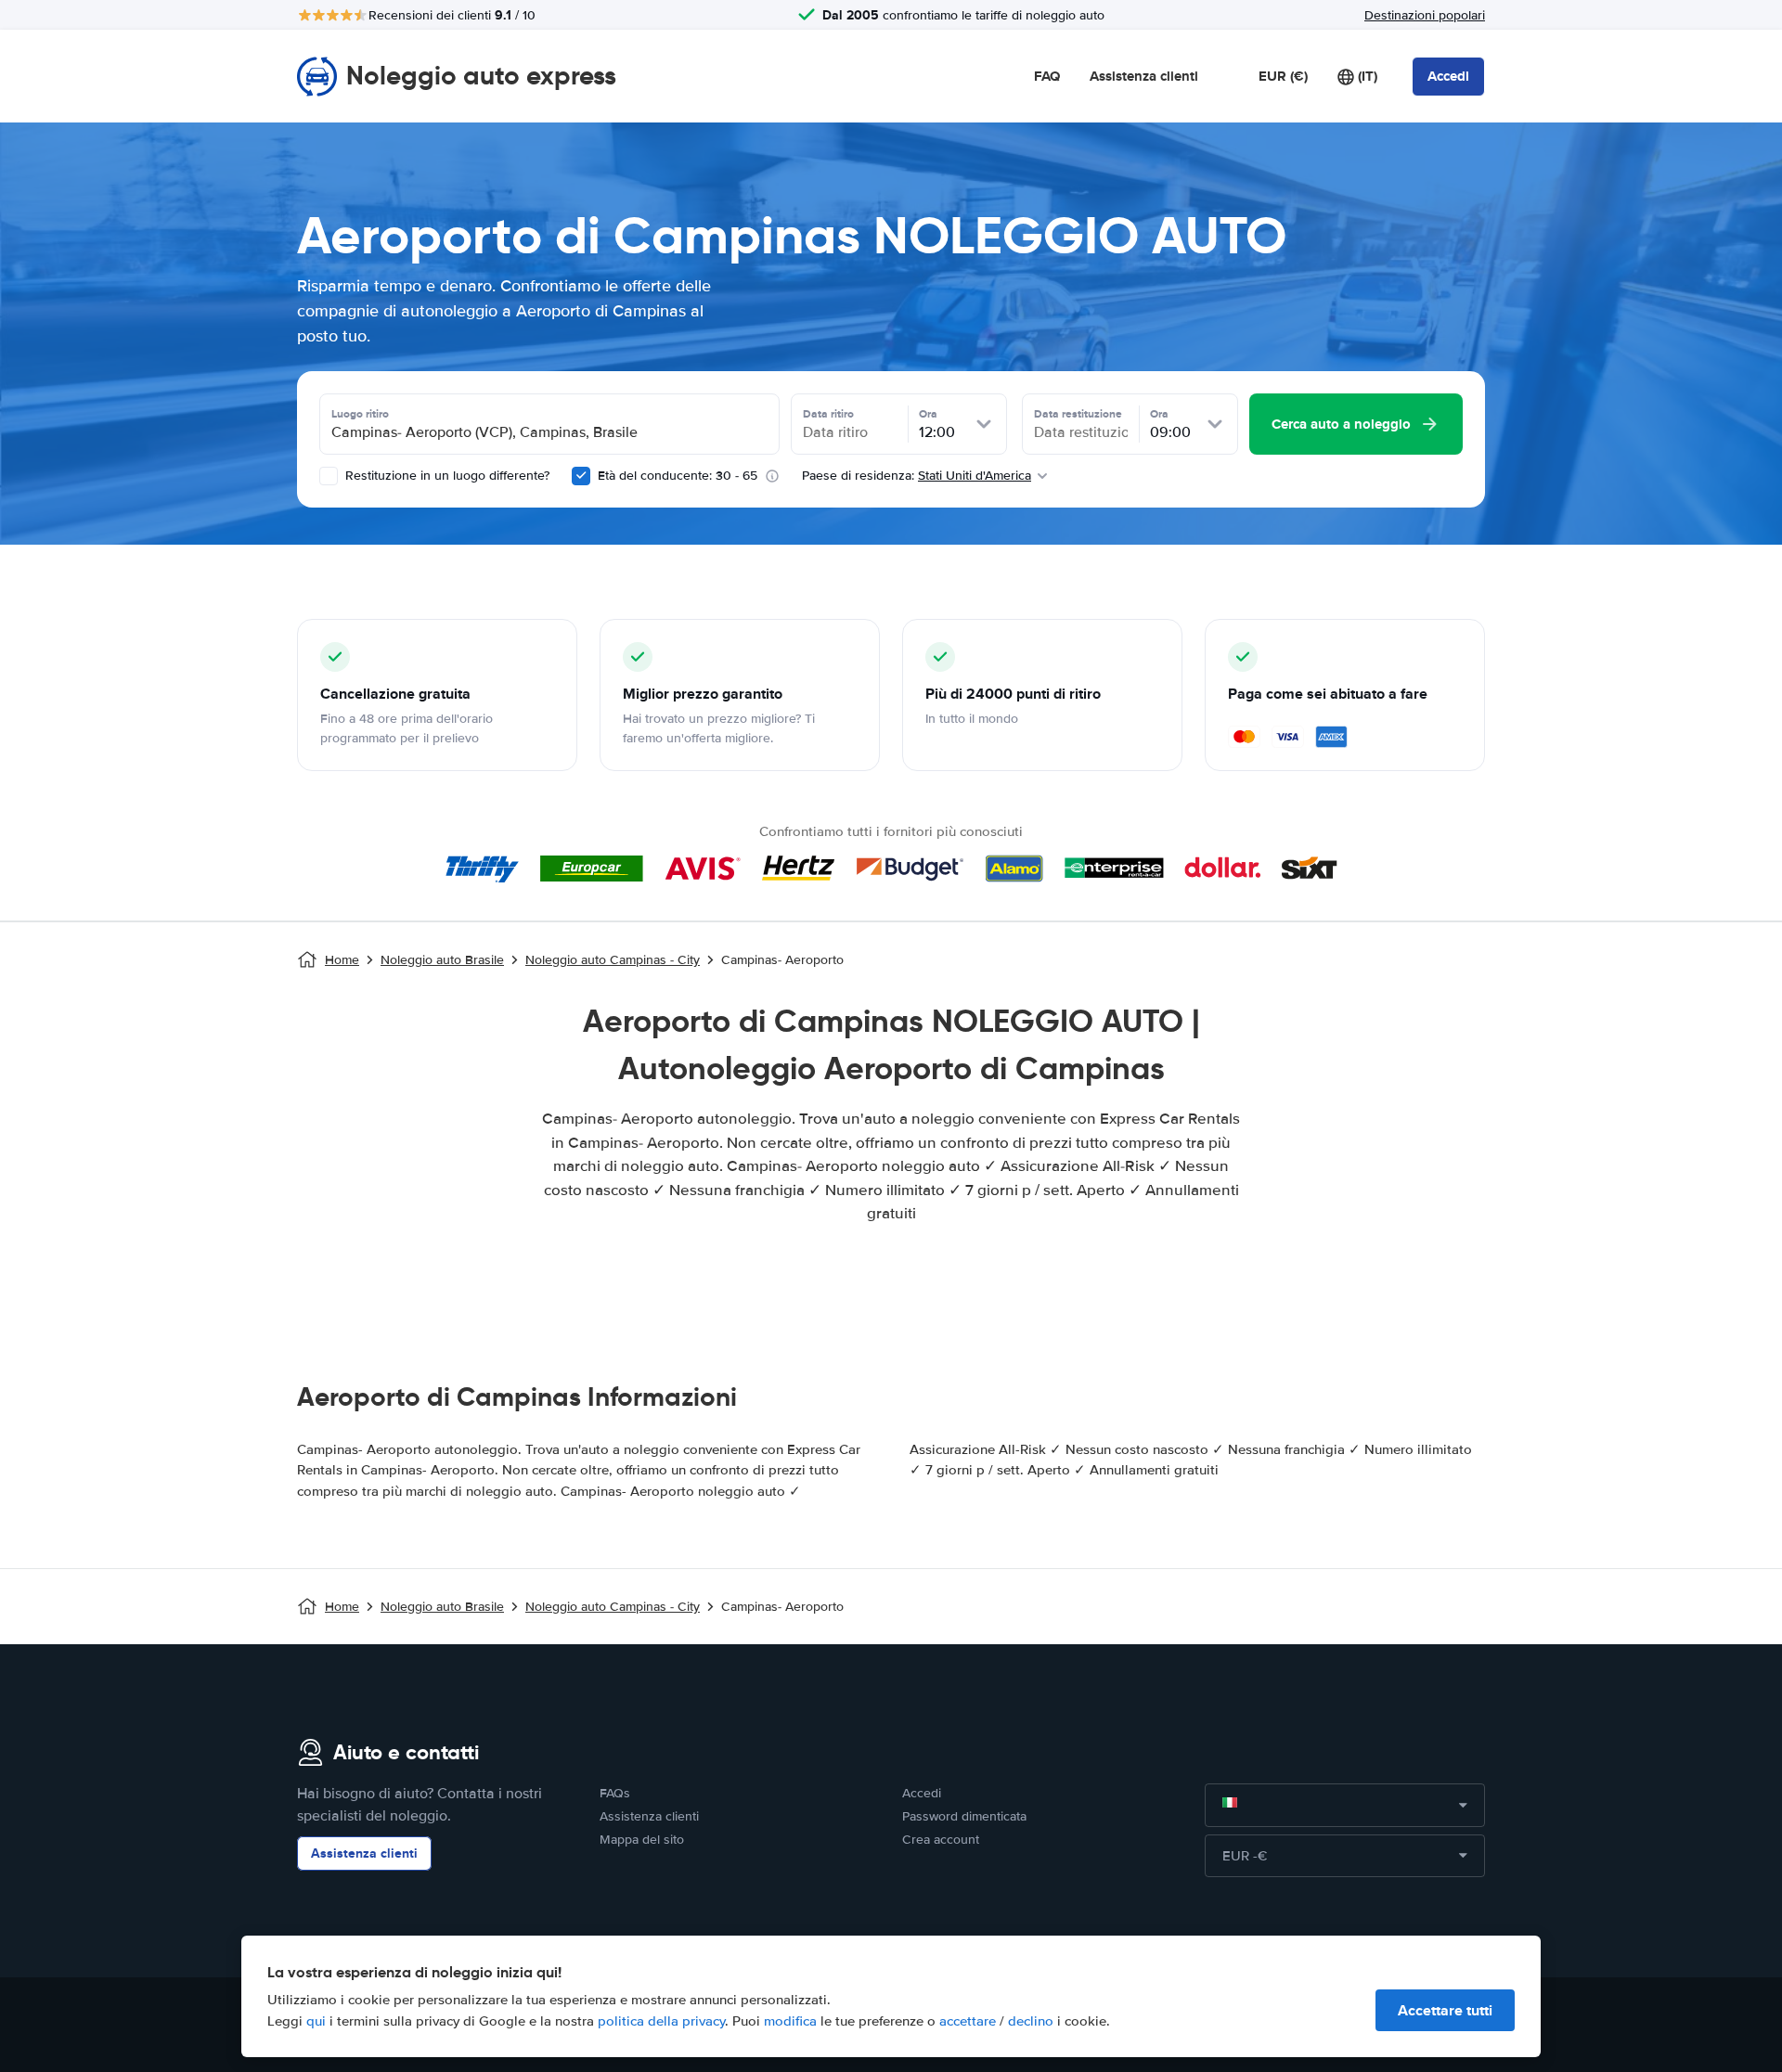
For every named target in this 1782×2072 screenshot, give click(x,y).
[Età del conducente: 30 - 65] (581, 476)
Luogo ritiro (360, 414)
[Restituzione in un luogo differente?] (329, 476)
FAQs (615, 1793)
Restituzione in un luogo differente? (445, 476)
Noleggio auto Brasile (442, 960)
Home (342, 960)
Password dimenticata (964, 1816)
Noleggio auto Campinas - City (613, 960)
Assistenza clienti (1144, 76)
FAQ (1047, 76)
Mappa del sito (642, 1840)
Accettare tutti (1445, 2010)
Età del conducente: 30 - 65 (678, 476)
